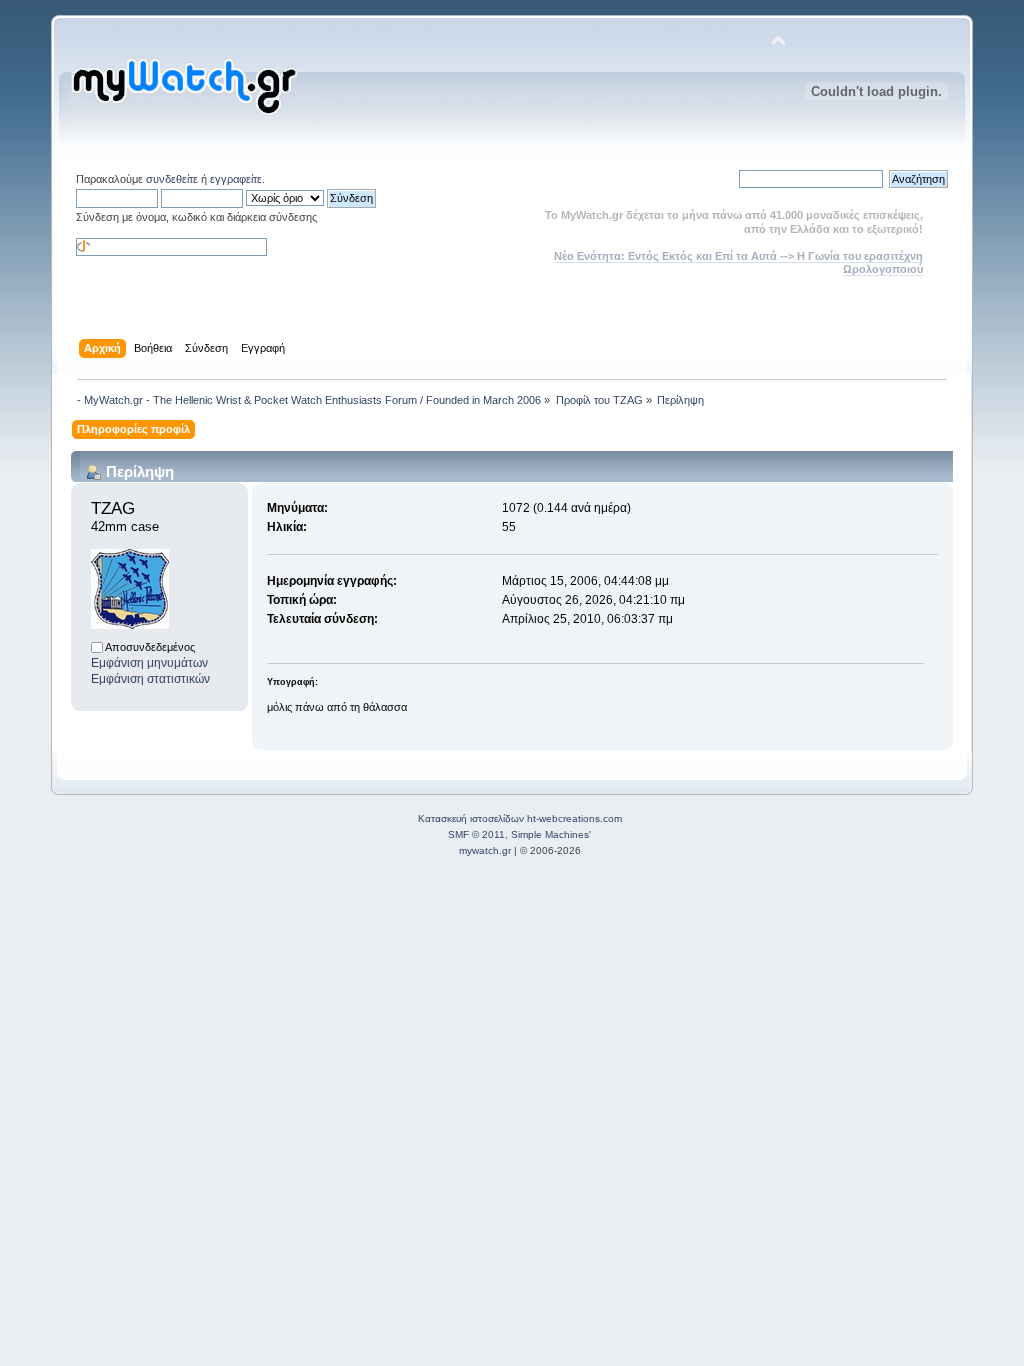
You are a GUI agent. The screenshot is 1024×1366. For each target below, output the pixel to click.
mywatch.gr (485, 850)
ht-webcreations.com (574, 818)
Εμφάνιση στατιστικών (150, 679)
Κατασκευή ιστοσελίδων (471, 818)
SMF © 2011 (476, 834)
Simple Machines (550, 834)
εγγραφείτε (236, 179)
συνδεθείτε (172, 179)
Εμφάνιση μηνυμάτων (149, 663)
